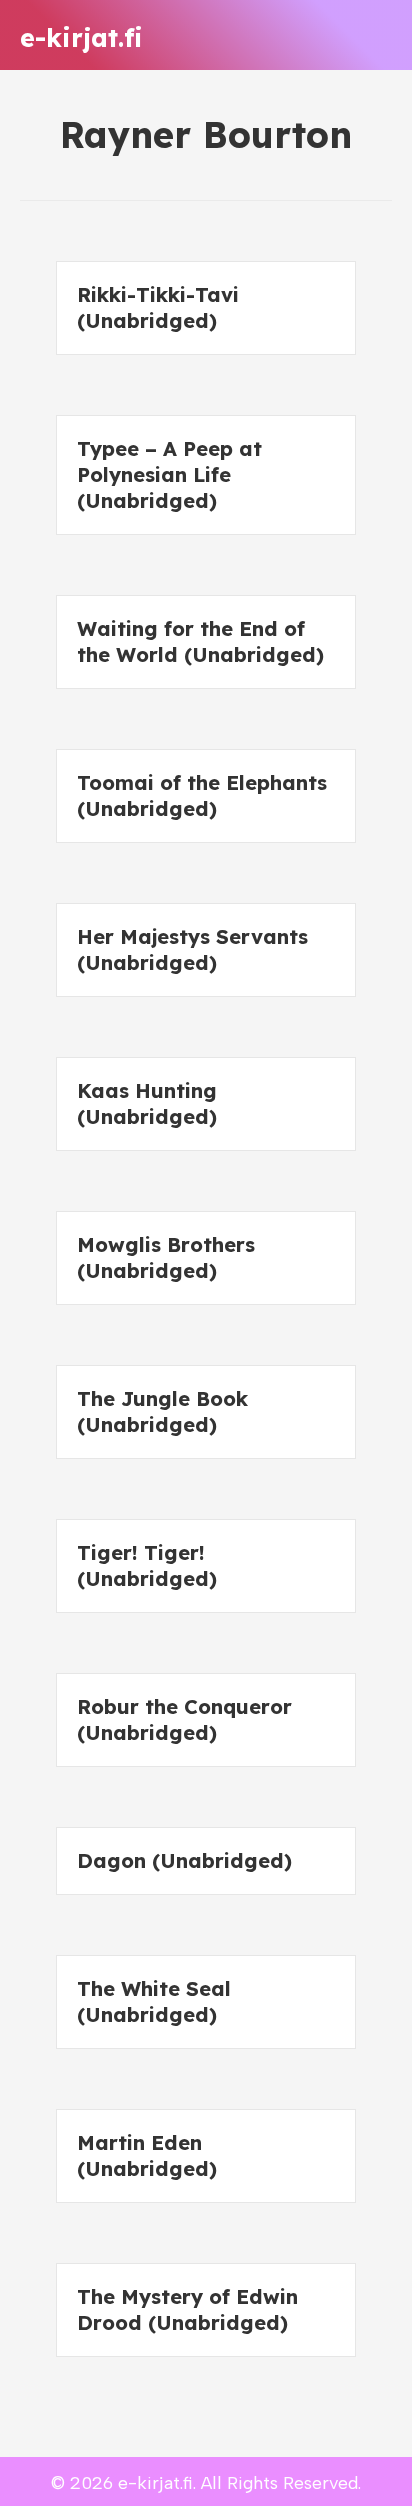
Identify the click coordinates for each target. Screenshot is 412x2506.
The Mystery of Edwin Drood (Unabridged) (187, 2309)
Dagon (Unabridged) (184, 1860)
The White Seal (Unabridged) (154, 2001)
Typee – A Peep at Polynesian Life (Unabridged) (169, 474)
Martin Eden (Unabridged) (147, 2155)
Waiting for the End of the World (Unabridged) (200, 641)
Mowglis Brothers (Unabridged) (166, 1257)
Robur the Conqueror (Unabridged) (184, 1719)
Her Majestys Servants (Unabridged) (192, 949)
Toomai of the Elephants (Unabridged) (202, 795)
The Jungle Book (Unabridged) (162, 1411)
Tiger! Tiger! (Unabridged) (147, 1565)
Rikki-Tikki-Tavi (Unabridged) (158, 307)
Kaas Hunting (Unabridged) (147, 1103)
